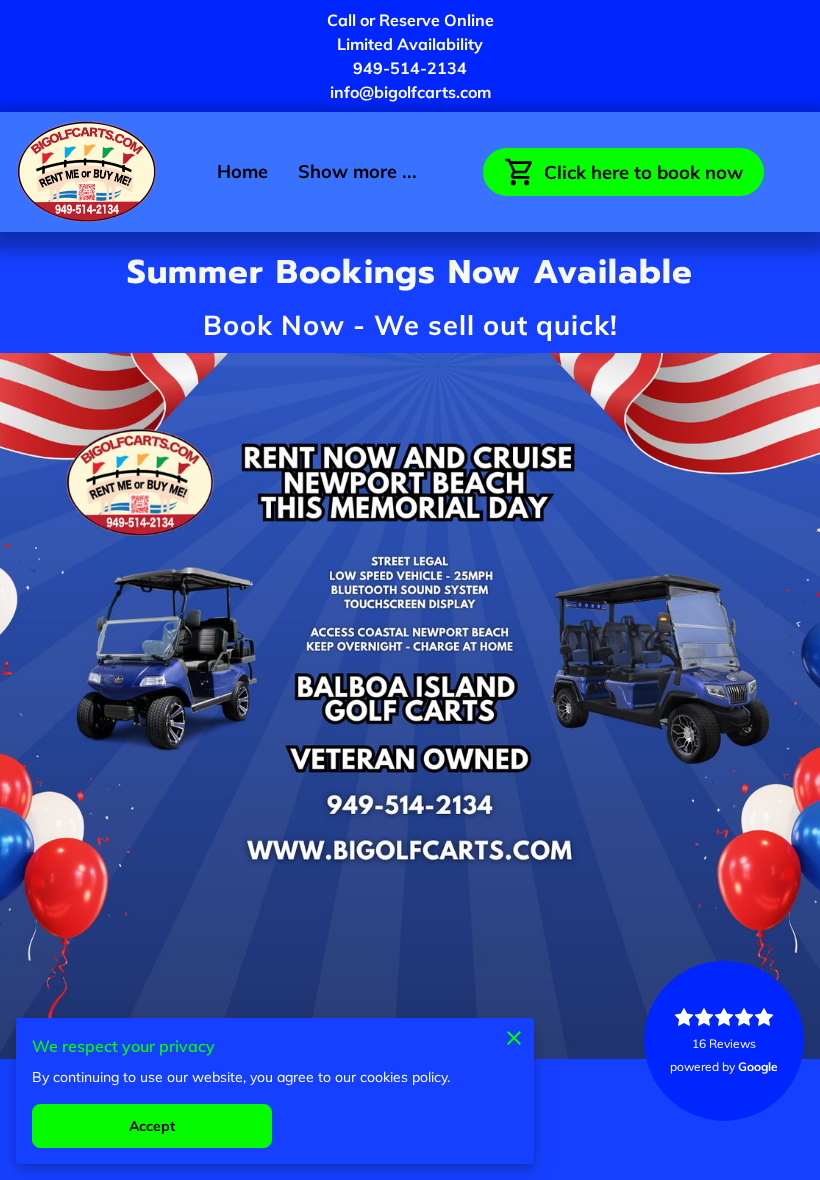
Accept (152, 1126)
